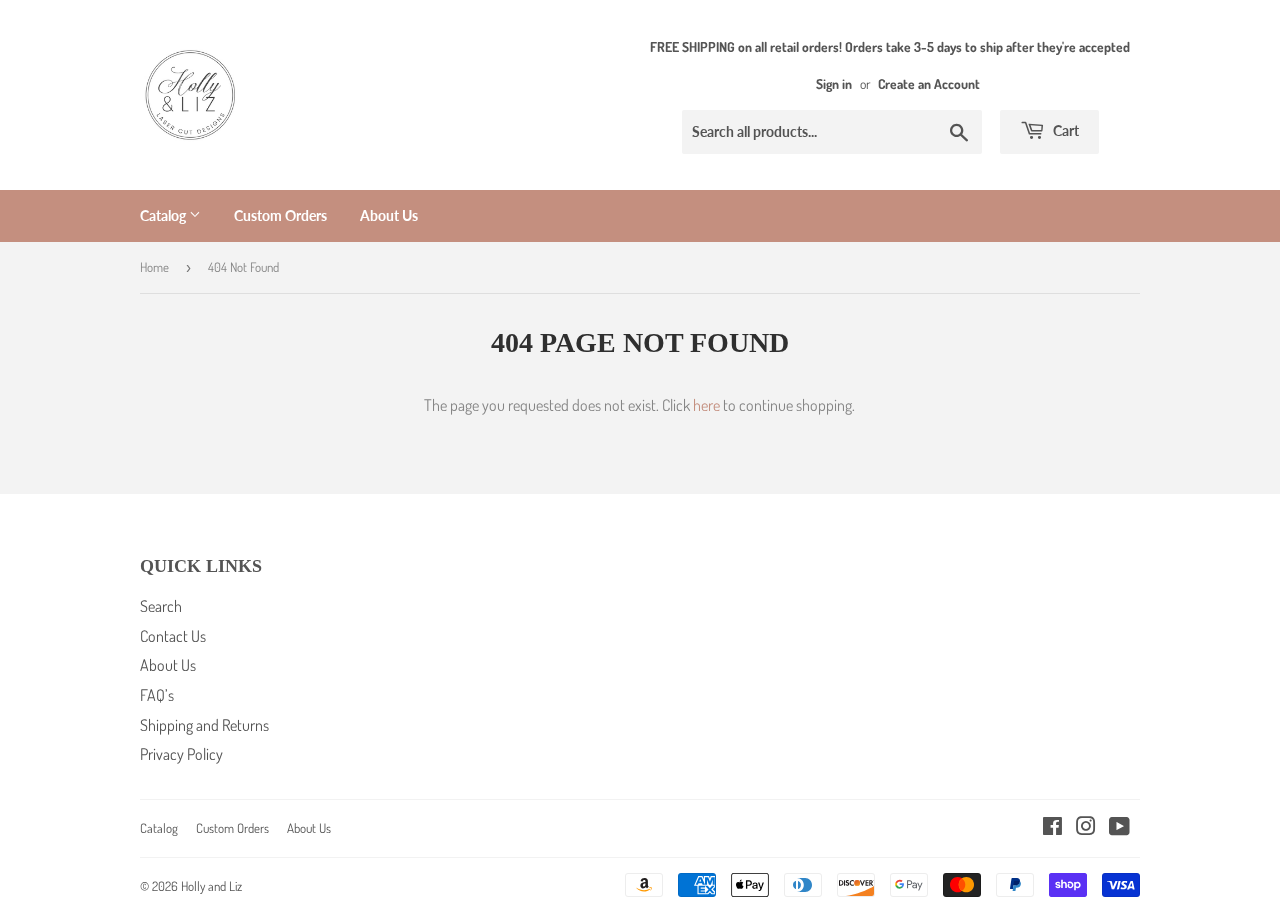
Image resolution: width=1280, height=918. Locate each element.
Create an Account (929, 83)
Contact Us (173, 636)
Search (161, 606)
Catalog (164, 215)
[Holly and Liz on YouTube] (1119, 828)
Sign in (834, 83)
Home (154, 267)
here (706, 405)
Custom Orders (280, 215)
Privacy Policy (181, 754)
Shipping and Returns (204, 725)
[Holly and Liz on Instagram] (1086, 828)
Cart (1064, 130)
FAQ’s (157, 695)
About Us (389, 215)
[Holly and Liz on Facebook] (1052, 828)
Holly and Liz (211, 886)
